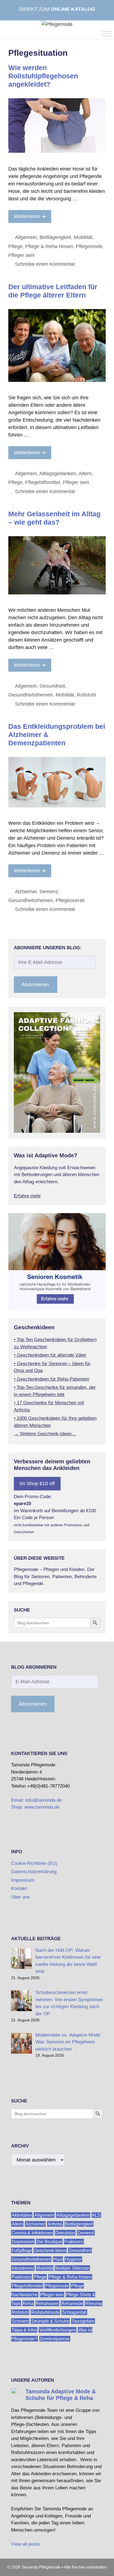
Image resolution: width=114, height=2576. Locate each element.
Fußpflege (22, 2251)
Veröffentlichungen (58, 2330)
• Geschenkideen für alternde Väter (50, 1355)
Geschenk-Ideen (50, 2251)
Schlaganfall (74, 2312)
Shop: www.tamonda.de (35, 1807)
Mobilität (83, 237)
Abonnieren (35, 984)
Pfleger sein (21, 255)
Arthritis (55, 2224)
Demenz (49, 892)
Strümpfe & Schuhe (50, 2321)
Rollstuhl (86, 695)
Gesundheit (52, 686)
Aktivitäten (22, 2215)
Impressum (23, 1880)
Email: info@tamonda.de (36, 1800)
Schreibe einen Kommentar (45, 264)
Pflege (15, 246)
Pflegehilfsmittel (43, 482)
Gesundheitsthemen (31, 695)
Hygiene (73, 2259)
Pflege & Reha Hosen (49, 246)
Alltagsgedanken (58, 474)
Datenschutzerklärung (34, 1872)
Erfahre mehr (27, 1196)
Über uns (20, 1897)
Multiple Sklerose (72, 2268)
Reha (28, 2303)
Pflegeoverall (70, 900)
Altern (85, 474)
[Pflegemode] (57, 24)
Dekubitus (65, 2233)
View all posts (25, 2544)
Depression (23, 2242)
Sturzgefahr (83, 2321)
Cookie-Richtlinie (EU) (34, 1863)
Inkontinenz (23, 2268)
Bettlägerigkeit (55, 237)
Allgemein (26, 237)
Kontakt (19, 1888)
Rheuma (94, 2303)
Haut (58, 2259)
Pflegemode (89, 246)
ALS (96, 2215)
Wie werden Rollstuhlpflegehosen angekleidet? (43, 76)
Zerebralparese (55, 2339)
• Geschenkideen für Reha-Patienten (51, 1379)
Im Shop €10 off (37, 1484)
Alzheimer (26, 892)
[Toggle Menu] (107, 34)
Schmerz (20, 2321)
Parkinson (22, 2277)
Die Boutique (49, 2242)
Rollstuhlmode (46, 2312)
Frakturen (74, 2242)
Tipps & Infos (24, 2330)
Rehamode (72, 2303)
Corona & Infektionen (32, 2233)
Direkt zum (57, 9)
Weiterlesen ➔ (30, 216)
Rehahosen (47, 2303)
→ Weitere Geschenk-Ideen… (45, 1434)
